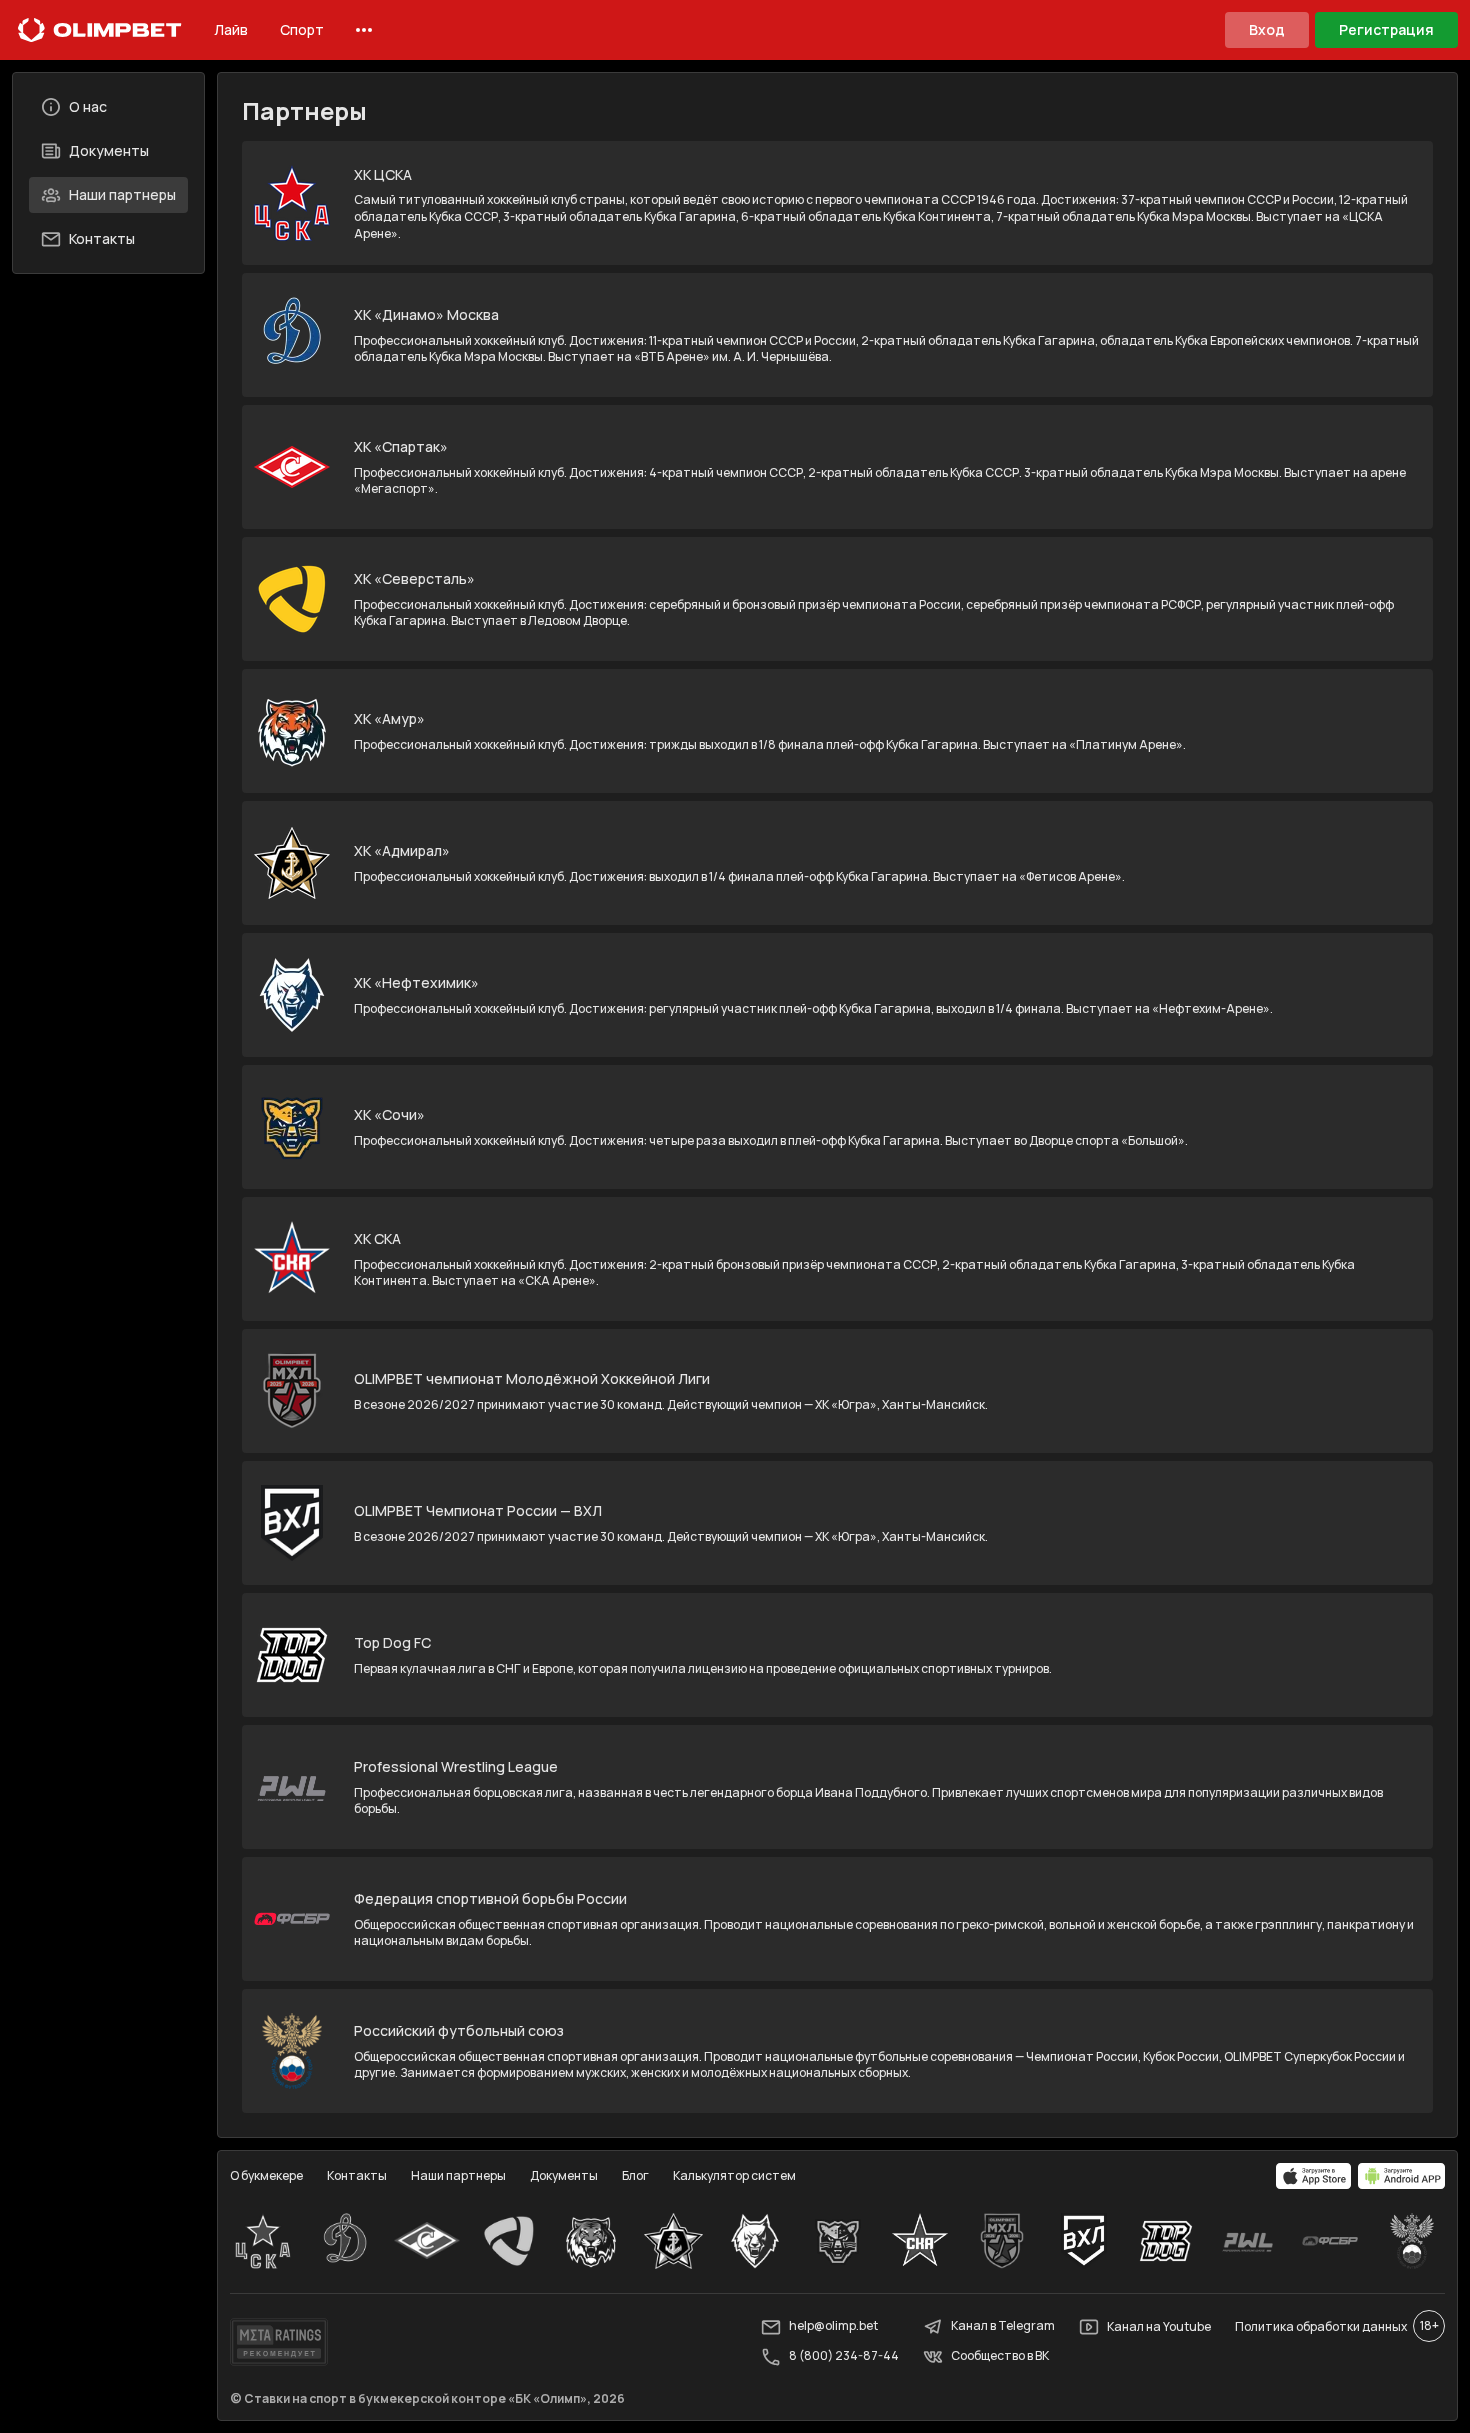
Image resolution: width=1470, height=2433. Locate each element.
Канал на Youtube (1159, 2326)
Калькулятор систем (734, 2175)
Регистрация (1386, 29)
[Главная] (100, 30)
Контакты (102, 238)
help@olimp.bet (833, 2326)
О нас (88, 106)
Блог (635, 2175)
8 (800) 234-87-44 (844, 2356)
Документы (109, 150)
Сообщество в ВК (1000, 2356)
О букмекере (266, 2175)
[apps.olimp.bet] (1314, 2176)
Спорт (302, 29)
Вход (1267, 29)
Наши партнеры (122, 194)
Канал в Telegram (1003, 2326)
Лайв (231, 29)
